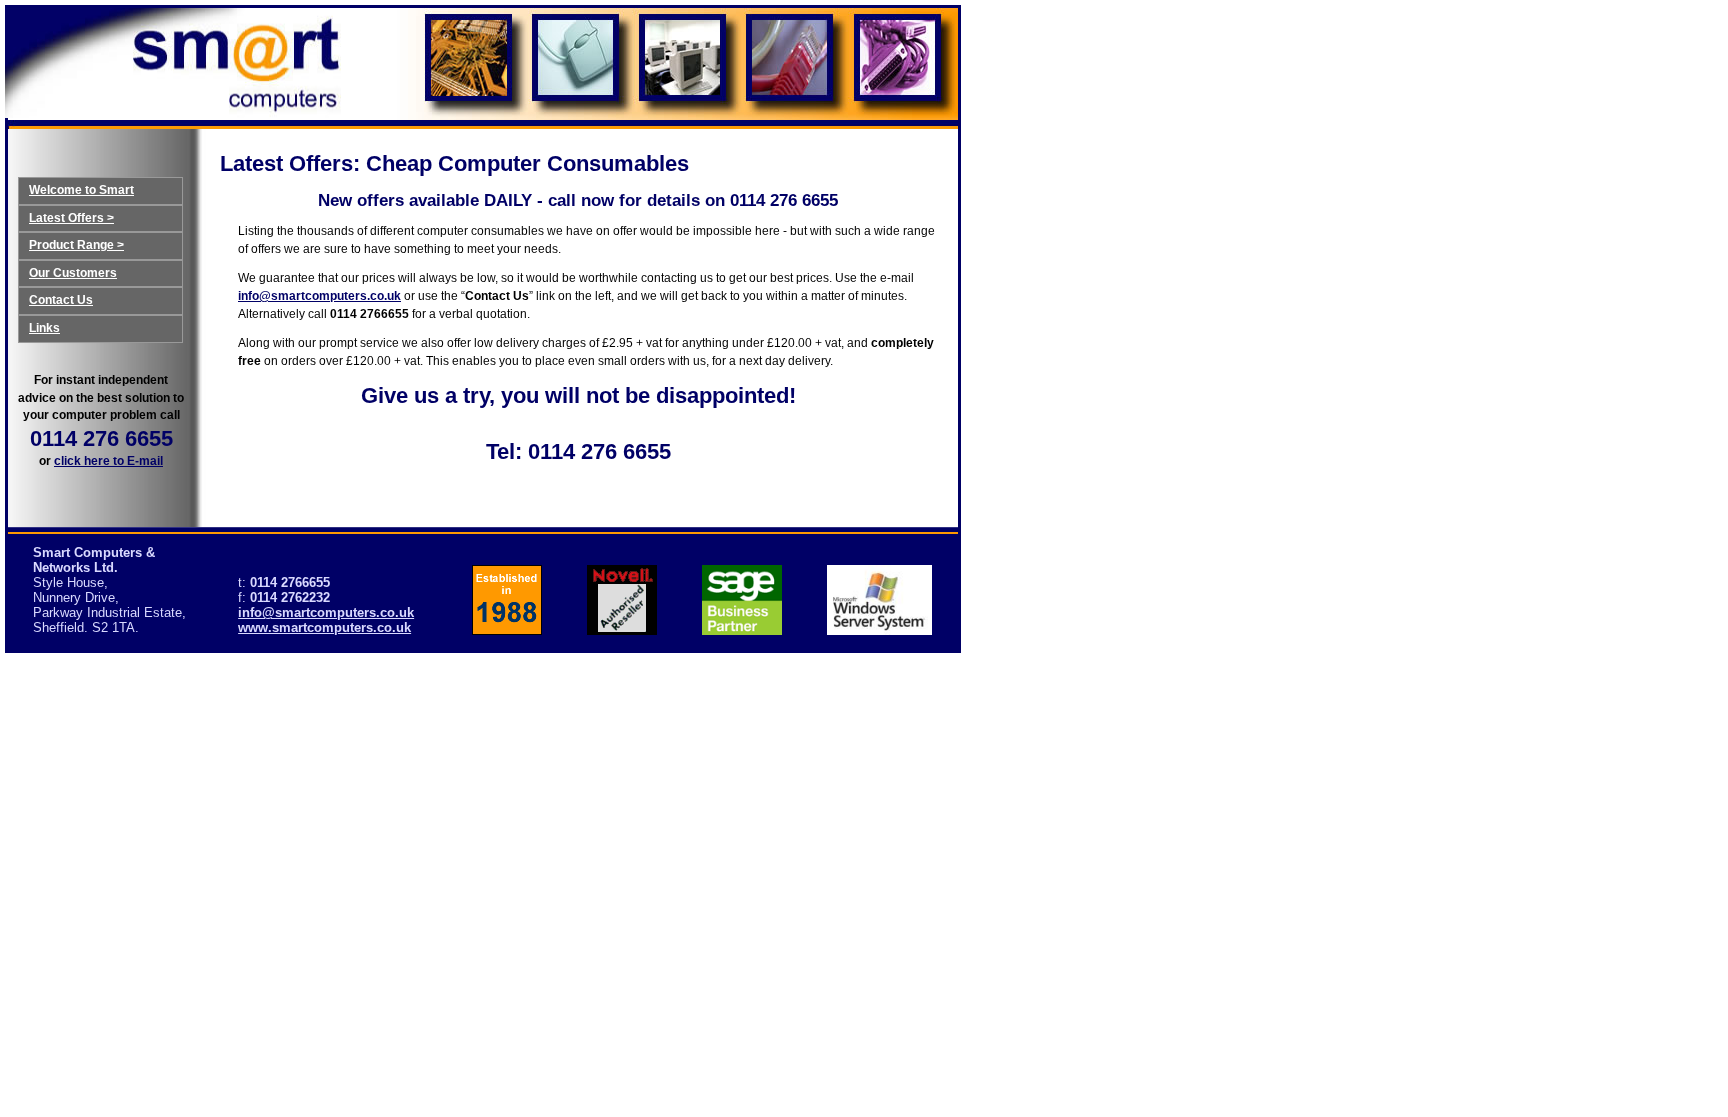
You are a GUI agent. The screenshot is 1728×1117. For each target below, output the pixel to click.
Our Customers (73, 273)
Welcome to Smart (81, 190)
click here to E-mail (108, 461)
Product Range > (76, 245)
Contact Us (61, 300)
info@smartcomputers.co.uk (319, 296)
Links (44, 328)
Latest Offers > (71, 218)
